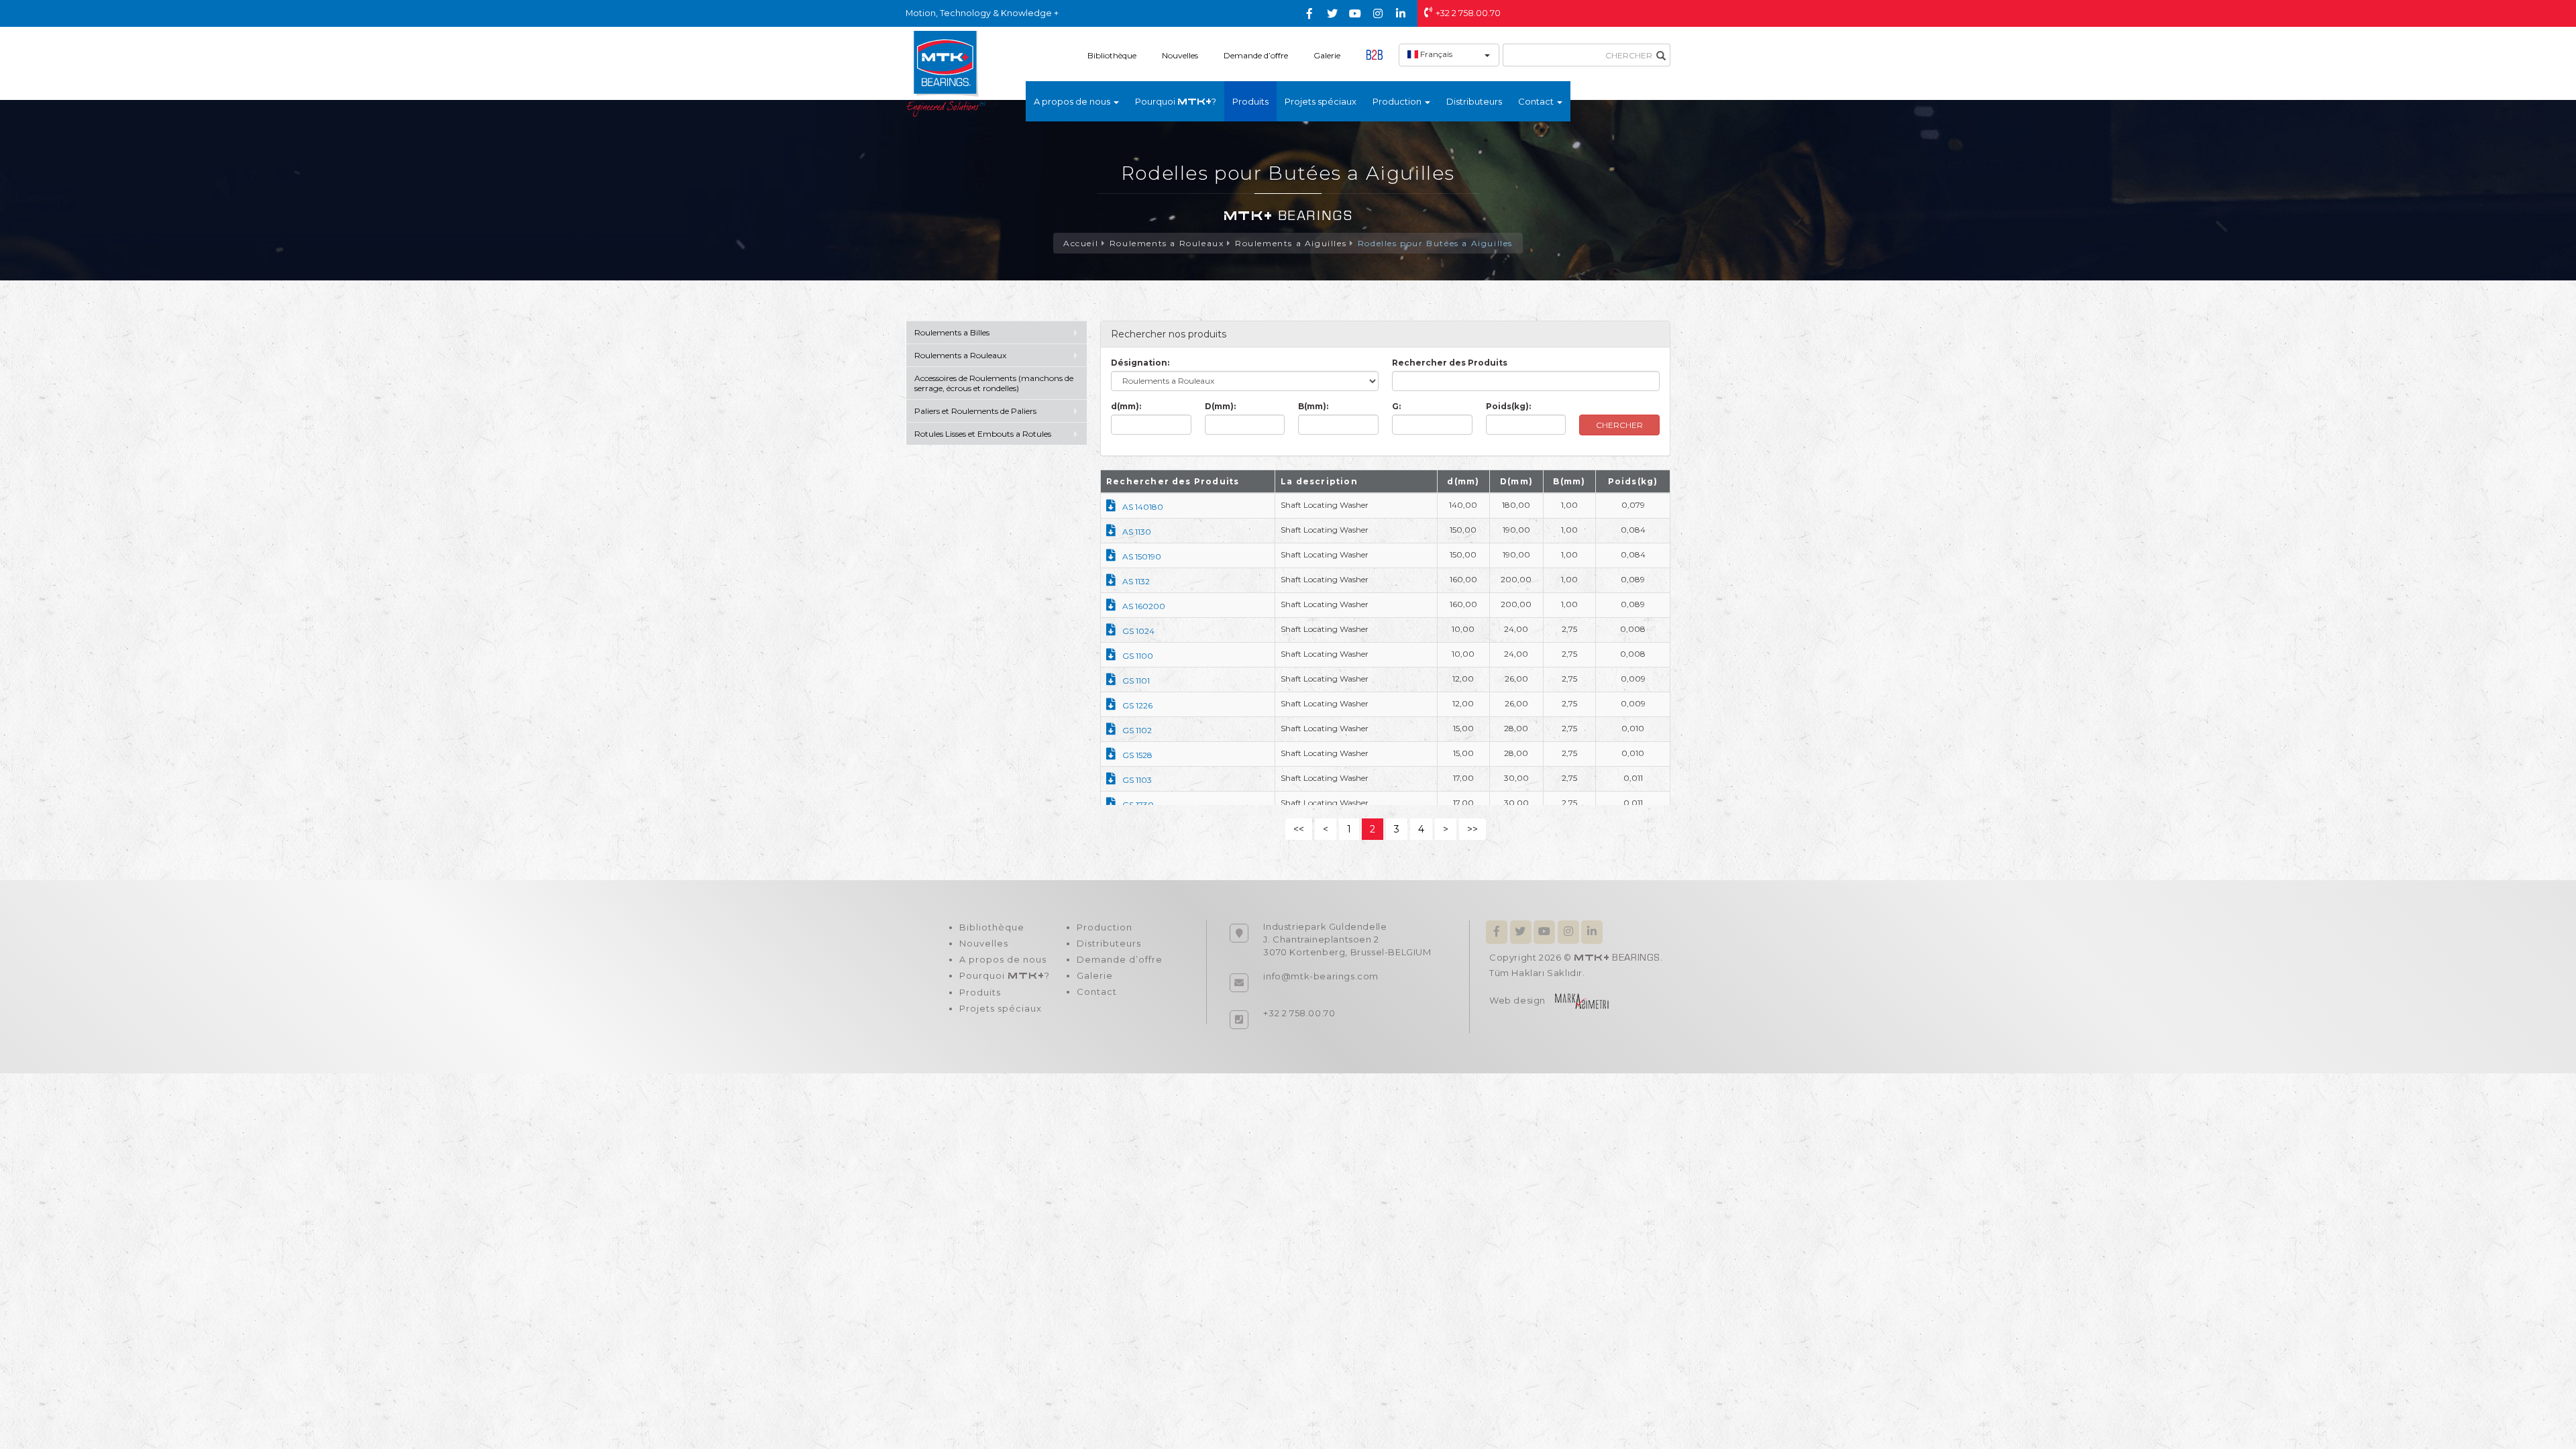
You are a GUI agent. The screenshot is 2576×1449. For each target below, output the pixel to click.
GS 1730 (1138, 805)
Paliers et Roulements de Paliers (975, 411)
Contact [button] (1537, 101)
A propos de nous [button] (1073, 101)
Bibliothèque (1112, 55)
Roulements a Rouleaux (1167, 243)
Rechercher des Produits (1450, 363)
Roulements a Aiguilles (1291, 243)
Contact (1097, 991)
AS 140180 (1143, 507)
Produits (1250, 101)
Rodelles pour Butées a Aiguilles (1435, 243)
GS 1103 (1137, 780)
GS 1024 (1138, 631)
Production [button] (1398, 101)
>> (1472, 829)
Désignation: (1140, 363)
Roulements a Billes (952, 332)
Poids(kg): (1508, 406)
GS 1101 (1136, 681)
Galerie (1327, 55)
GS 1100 (1138, 656)
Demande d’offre (1256, 55)
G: (1396, 406)
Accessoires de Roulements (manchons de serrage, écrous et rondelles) (994, 383)
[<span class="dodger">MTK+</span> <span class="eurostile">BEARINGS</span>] (946, 73)
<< (1299, 829)
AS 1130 (1137, 532)
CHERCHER (1619, 425)
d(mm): (1126, 406)
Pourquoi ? (1176, 101)
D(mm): (1220, 406)
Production (1105, 927)
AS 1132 (1136, 581)
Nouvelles (1180, 55)
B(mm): (1313, 406)
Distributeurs (1474, 101)
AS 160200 (1144, 606)
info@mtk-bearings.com (1321, 976)
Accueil (1081, 243)
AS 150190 (1142, 556)
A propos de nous (1003, 959)
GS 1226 (1137, 705)
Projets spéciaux (1321, 101)
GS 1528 (1137, 755)
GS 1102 (1137, 730)
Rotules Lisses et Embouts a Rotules (983, 434)
